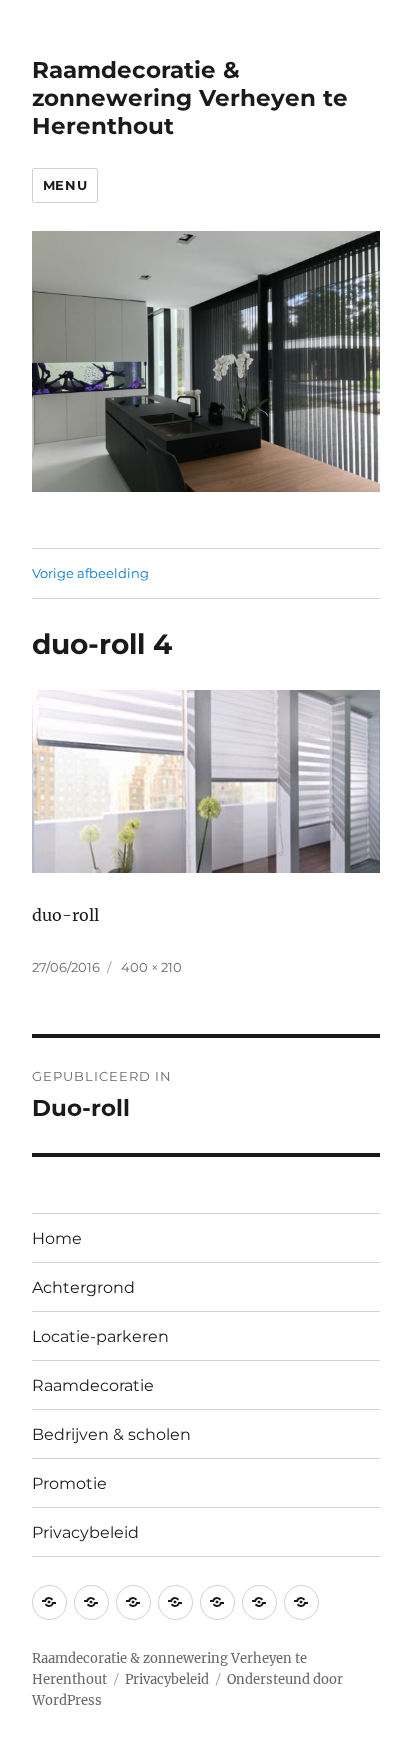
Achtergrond (83, 1287)
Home (57, 1238)
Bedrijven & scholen (111, 1434)
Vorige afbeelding (90, 573)
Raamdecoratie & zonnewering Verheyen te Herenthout (190, 98)
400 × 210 (151, 967)
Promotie (69, 1483)
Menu (65, 185)
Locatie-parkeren (100, 1336)
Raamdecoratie (93, 1385)
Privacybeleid (85, 1532)
